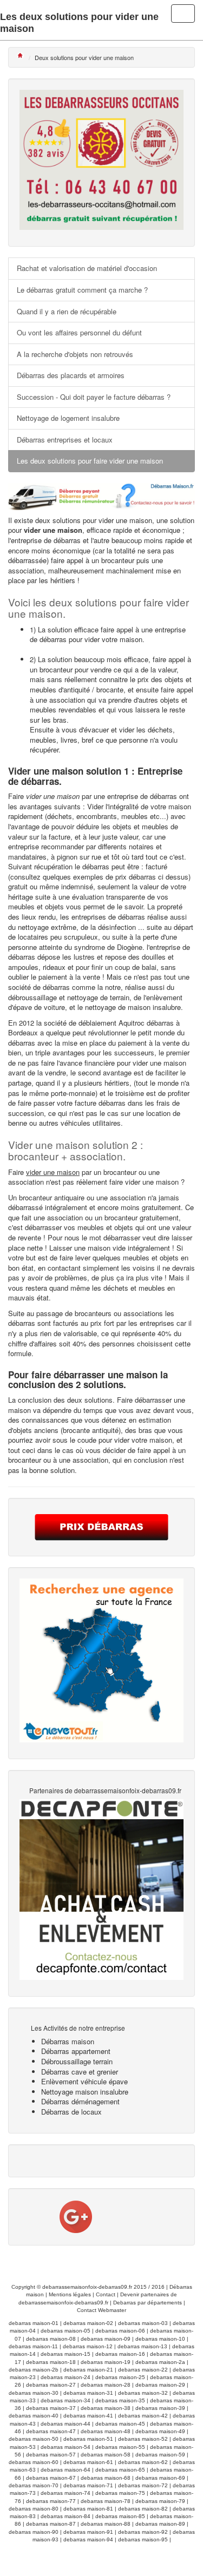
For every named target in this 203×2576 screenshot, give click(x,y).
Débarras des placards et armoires (71, 375)
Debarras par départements (148, 2303)
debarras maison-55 (120, 2447)
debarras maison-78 (106, 2501)
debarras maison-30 (34, 2393)
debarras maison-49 (160, 2431)
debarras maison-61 (88, 2462)
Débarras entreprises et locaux (65, 440)
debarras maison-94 (88, 2539)
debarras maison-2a (160, 2362)
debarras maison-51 (88, 2439)
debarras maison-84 (66, 2516)
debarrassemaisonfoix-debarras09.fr (87, 2287)
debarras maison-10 (160, 2339)
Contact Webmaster (101, 2310)
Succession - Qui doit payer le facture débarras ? (94, 397)
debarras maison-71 (88, 2485)
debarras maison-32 (143, 2393)
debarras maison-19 (106, 2362)
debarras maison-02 (88, 2323)
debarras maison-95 (143, 2539)
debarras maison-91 (88, 2532)
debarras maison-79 (160, 2501)
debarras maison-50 (34, 2439)
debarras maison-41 (88, 2416)
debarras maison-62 (143, 2462)
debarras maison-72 (143, 2485)
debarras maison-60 (34, 2462)
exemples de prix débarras (114, 877)
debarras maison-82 (143, 2509)
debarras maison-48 (106, 2431)
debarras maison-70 (34, 2485)
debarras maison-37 (51, 2408)
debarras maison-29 (160, 2385)
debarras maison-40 (34, 2416)
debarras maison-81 (88, 2509)
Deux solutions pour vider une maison (84, 57)
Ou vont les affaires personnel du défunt (79, 332)
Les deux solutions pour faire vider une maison (90, 461)
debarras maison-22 (143, 2370)
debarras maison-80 (34, 2509)
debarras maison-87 (51, 2524)
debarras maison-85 (120, 2516)
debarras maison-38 (106, 2408)
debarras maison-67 (51, 2478)
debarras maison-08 (51, 2339)
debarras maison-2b (34, 2370)
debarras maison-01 (34, 2323)
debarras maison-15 (66, 2354)
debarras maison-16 (120, 2354)
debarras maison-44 (66, 2424)
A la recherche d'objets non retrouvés (75, 354)
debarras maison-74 (66, 2493)
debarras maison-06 (120, 2331)
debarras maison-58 (106, 2455)
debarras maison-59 (160, 2455)
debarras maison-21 (88, 2370)
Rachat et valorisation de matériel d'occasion (87, 268)
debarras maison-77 (51, 2501)
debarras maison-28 (106, 2385)
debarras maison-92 (143, 2532)
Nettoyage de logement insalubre (68, 418)
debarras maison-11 (33, 2346)
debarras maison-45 (120, 2424)
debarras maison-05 (66, 2331)
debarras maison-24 (66, 2377)
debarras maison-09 (106, 2339)
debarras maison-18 (51, 2362)
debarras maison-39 (160, 2408)
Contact (106, 2294)
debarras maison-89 (160, 2524)
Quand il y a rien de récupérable (67, 311)
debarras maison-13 (142, 2346)
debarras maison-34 (66, 2400)
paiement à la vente (69, 977)
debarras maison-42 (143, 2416)
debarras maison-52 (143, 2439)
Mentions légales (70, 2294)
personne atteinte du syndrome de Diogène (75, 947)
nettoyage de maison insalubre (133, 1007)
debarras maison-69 (160, 2478)
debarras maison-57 (51, 2455)
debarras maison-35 (120, 2400)
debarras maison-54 (66, 2447)
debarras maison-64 (66, 2470)
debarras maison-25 (120, 2377)
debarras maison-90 (34, 2532)
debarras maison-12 (88, 2346)
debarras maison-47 (51, 2431)
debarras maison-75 (120, 2493)
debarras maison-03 (143, 2323)
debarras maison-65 (120, 2470)
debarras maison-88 (106, 2524)
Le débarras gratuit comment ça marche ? (82, 290)
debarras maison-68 (106, 2478)
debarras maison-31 (88, 2393)
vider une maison (125, 520)
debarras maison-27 (51, 2385)
